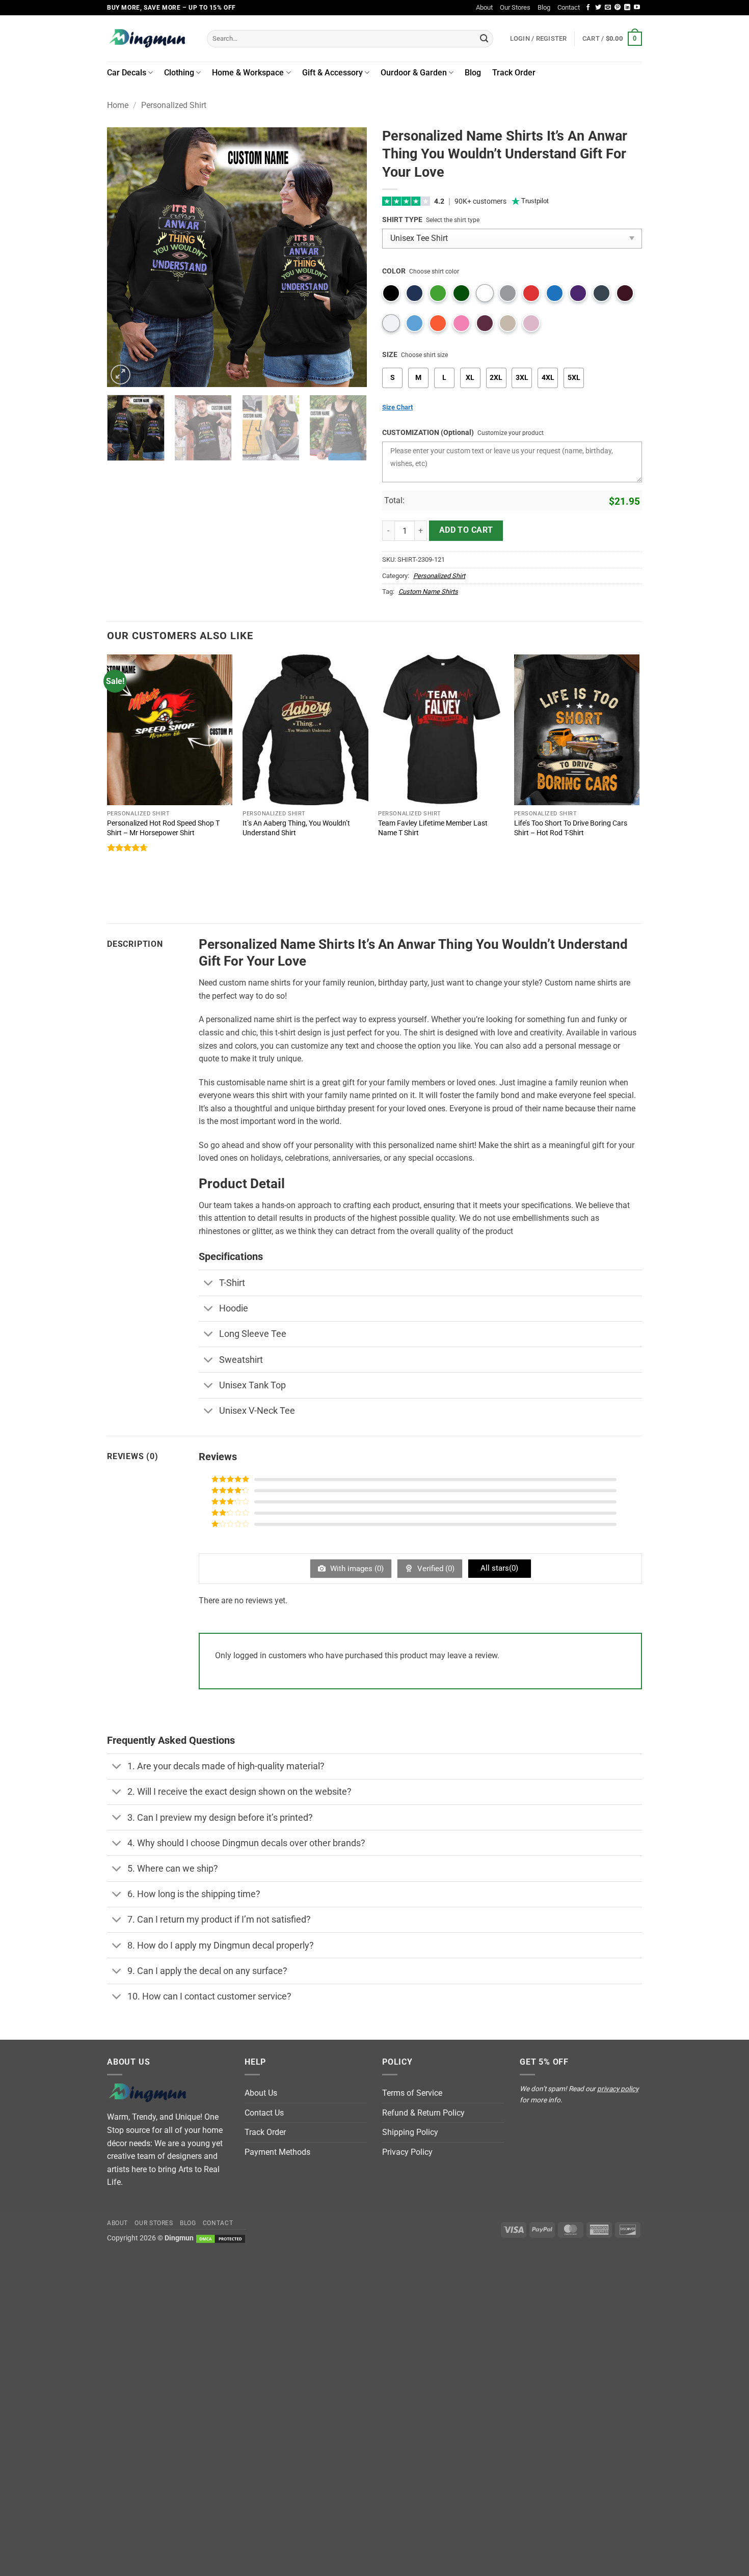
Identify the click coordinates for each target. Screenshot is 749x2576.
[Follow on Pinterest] (618, 8)
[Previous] (125, 257)
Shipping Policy (410, 2132)
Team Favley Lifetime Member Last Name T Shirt (433, 828)
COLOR (394, 271)
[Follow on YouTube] (637, 8)
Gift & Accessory (332, 73)
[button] (612, 39)
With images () (356, 1569)
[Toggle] (209, 1284)
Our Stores (515, 7)
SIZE (390, 355)
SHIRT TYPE (402, 220)
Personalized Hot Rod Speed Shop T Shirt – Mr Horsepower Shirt (163, 828)
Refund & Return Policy (423, 2113)
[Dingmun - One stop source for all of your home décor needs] (149, 38)
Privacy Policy (407, 2152)
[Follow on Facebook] (588, 8)
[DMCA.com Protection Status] (221, 2238)
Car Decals (127, 73)
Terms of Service (412, 2093)
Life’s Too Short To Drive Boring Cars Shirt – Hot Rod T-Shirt (571, 828)
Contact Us (264, 2113)
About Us (261, 2093)
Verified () (435, 1569)
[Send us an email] (608, 8)
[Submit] (484, 39)
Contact (569, 7)
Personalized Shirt (174, 105)
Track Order (514, 73)
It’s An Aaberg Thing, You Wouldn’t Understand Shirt (296, 828)
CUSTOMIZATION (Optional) (428, 433)
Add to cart (466, 530)
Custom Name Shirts (428, 592)
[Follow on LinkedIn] (627, 8)
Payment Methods (277, 2152)
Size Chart (397, 407)
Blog (544, 7)
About (484, 7)
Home (118, 105)
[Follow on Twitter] (598, 8)
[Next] (349, 257)
